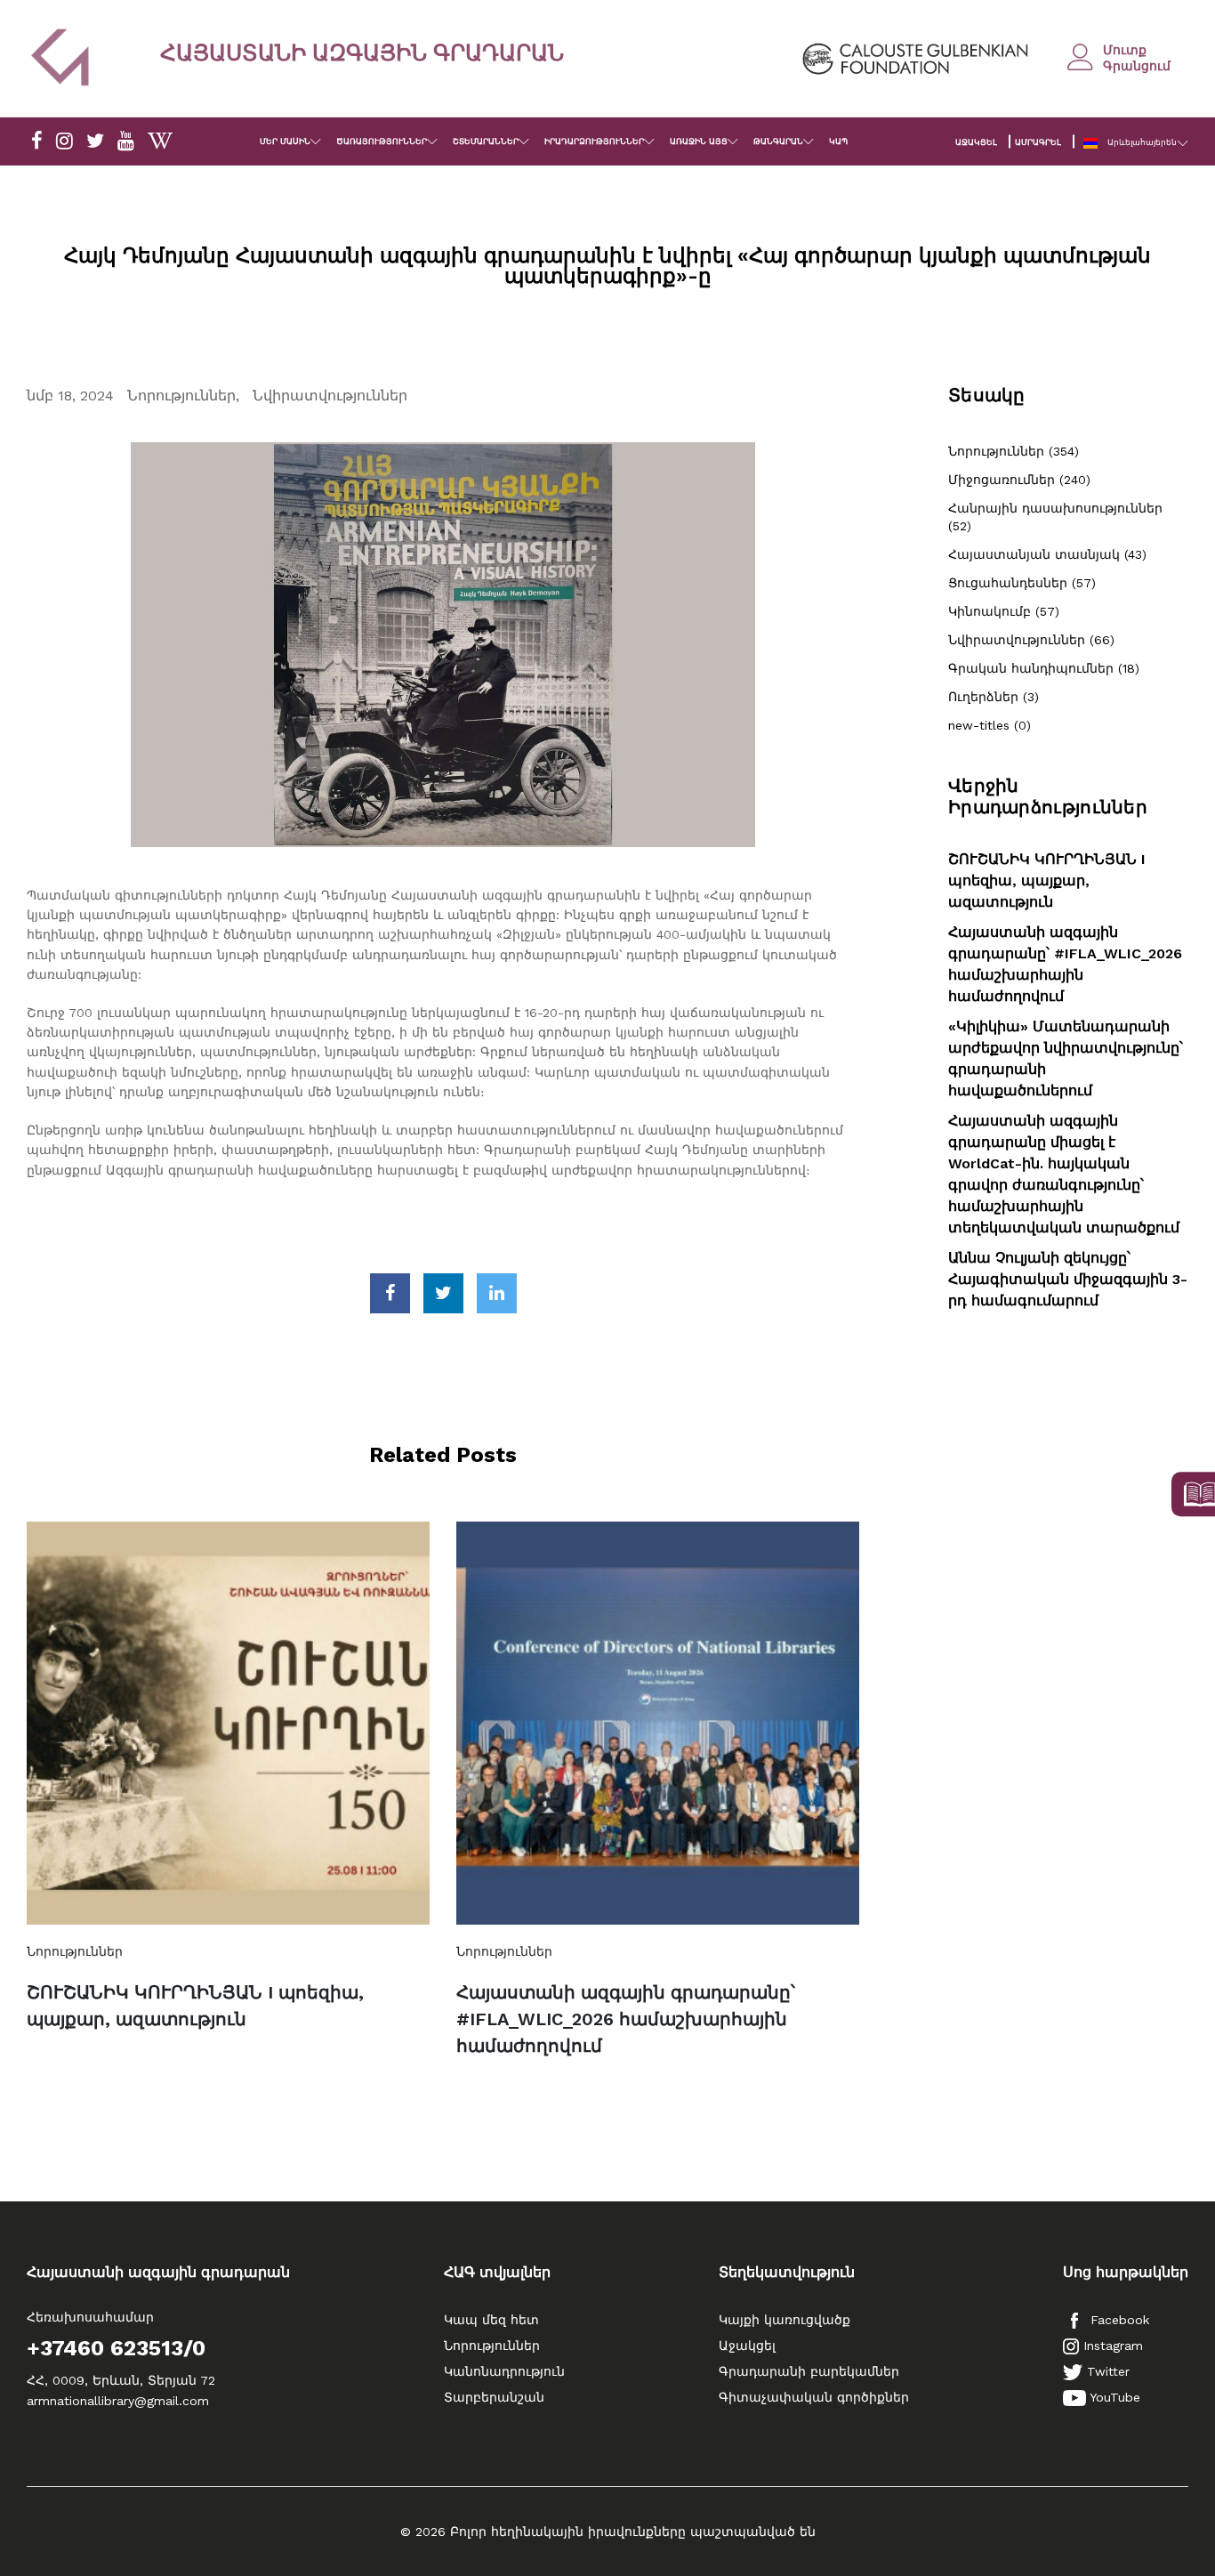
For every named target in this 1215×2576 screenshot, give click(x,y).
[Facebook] (37, 141)
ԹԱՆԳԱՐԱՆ (778, 141)
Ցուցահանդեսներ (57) (1022, 583)
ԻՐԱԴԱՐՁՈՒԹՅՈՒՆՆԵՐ (594, 141)
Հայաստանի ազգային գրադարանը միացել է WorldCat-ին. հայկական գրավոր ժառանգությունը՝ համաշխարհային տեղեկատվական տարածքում (1064, 1174)
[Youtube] (126, 141)
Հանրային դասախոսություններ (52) (1055, 517)
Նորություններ (181, 396)
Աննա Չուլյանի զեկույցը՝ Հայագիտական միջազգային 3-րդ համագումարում (1068, 1279)
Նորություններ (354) (1014, 451)
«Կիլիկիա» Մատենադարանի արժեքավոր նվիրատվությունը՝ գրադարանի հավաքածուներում (1066, 1058)
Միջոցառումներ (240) (1019, 480)
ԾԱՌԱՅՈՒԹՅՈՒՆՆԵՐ (382, 141)
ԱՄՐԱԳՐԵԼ (1038, 142)
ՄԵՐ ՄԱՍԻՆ (285, 141)
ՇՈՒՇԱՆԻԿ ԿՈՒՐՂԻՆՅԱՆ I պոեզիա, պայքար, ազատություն (195, 2006)
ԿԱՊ (838, 141)
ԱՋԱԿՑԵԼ (976, 142)
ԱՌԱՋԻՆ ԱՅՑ (699, 141)
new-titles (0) (990, 725)
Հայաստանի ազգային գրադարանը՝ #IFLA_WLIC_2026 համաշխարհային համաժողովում (626, 2019)
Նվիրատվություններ (330, 396)
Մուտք (1125, 50)
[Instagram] (64, 141)
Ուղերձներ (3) (994, 697)
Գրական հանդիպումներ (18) (1044, 668)
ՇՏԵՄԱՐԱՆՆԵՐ (486, 141)
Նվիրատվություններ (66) (1031, 640)
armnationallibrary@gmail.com (118, 2401)
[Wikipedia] (160, 141)
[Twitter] (95, 141)
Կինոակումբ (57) (1004, 611)
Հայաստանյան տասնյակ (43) (1047, 554)
